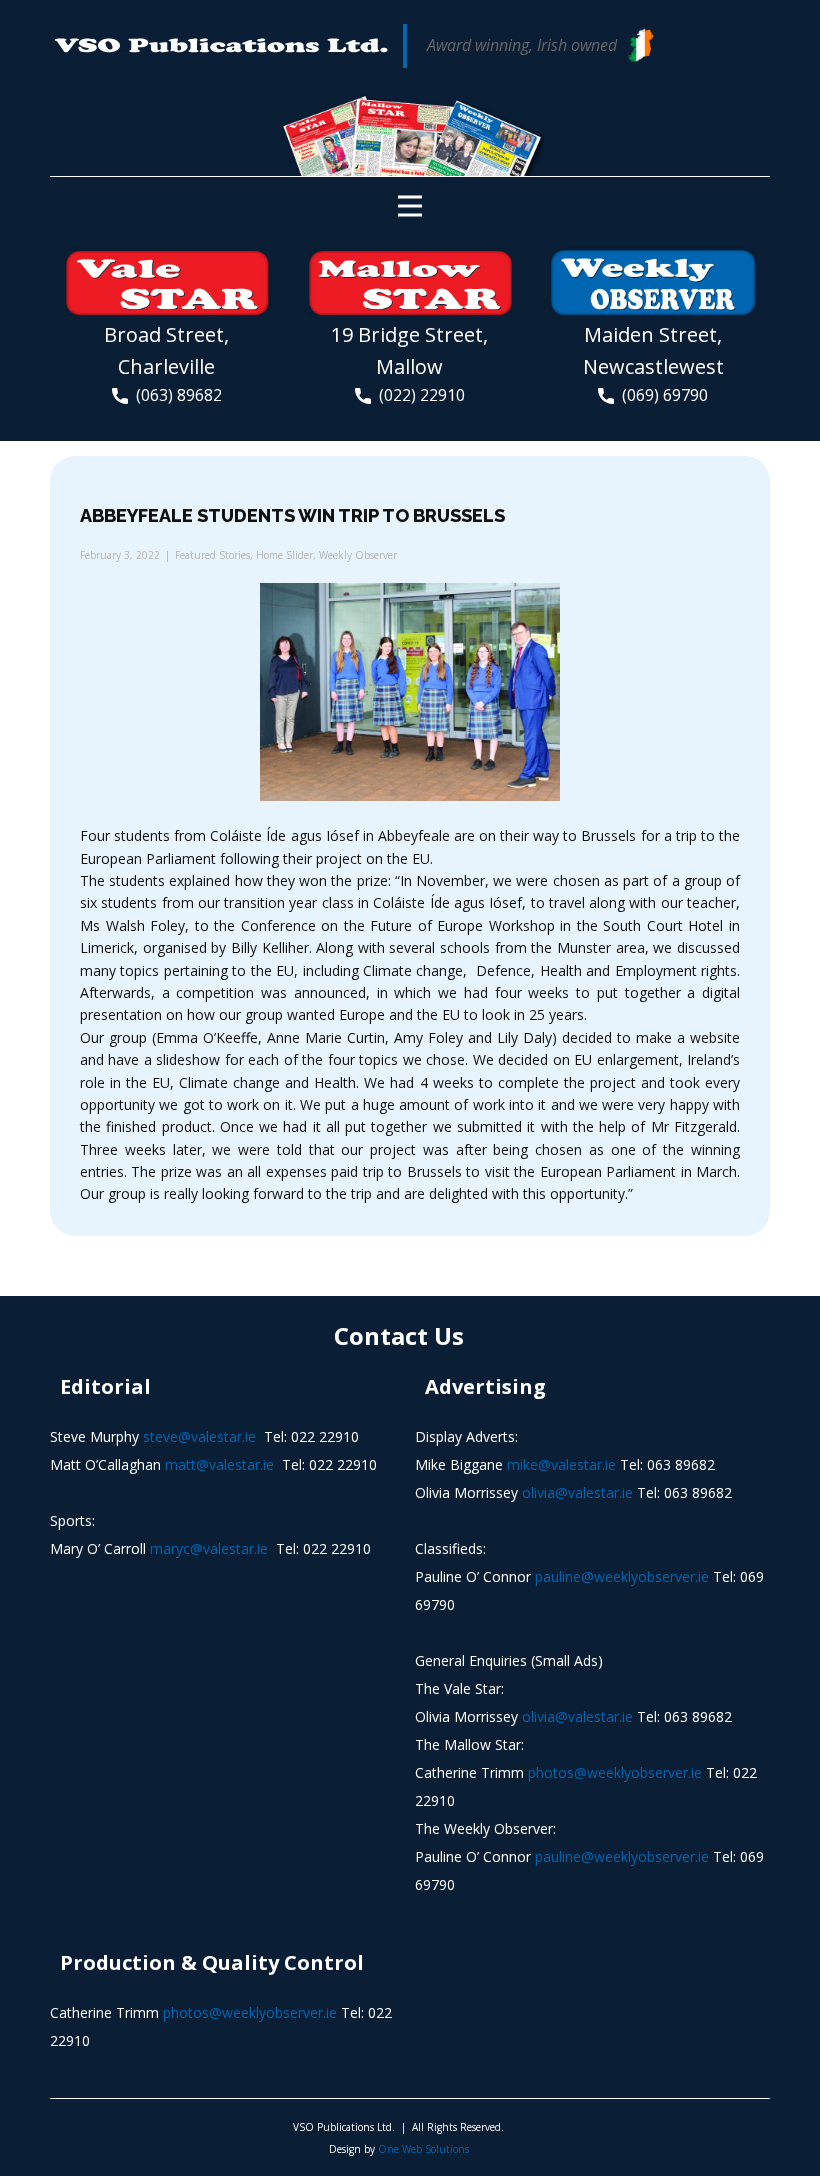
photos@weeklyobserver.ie (615, 1772)
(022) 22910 (418, 395)
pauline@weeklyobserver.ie (622, 1576)
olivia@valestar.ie (577, 1492)
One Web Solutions (423, 2149)
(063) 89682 (175, 395)
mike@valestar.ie (561, 1464)
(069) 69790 (661, 395)
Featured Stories (212, 555)
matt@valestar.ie (219, 1464)
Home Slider (284, 555)
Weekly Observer (358, 555)
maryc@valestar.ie (209, 1548)
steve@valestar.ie (199, 1436)
